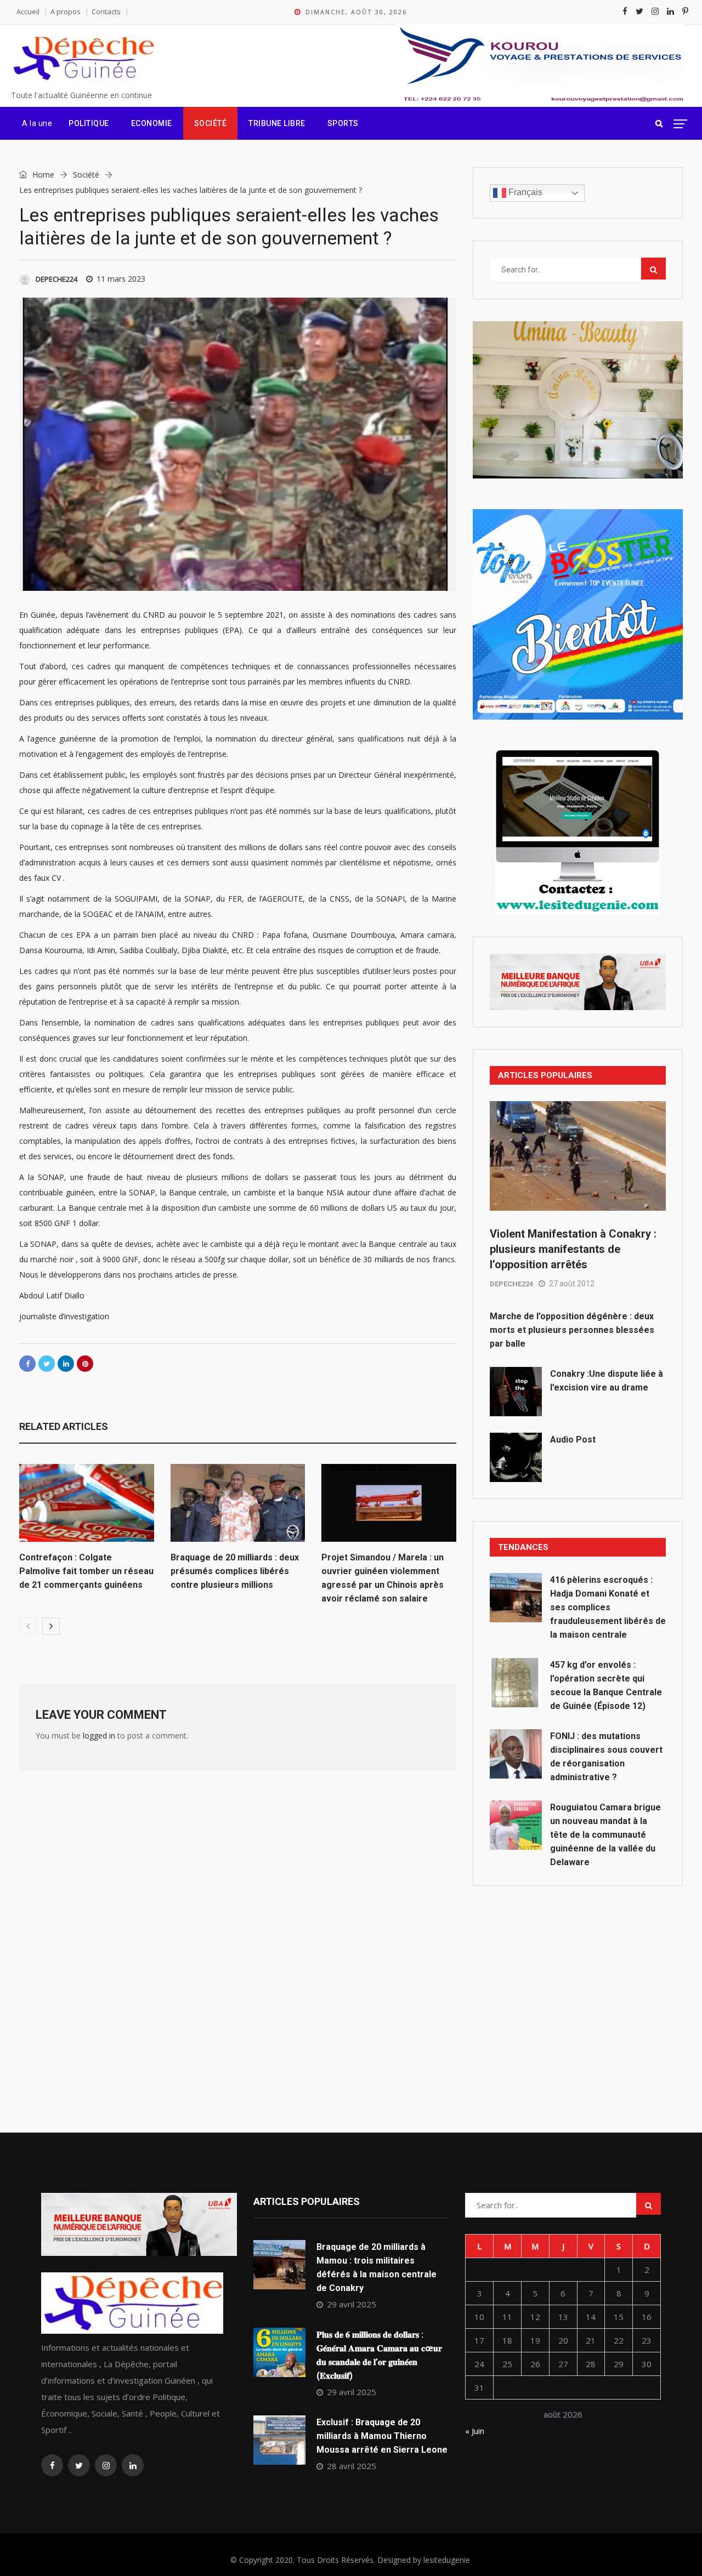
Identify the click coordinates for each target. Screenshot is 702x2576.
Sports (343, 123)
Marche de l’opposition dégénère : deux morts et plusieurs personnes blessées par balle (572, 1330)
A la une (37, 123)
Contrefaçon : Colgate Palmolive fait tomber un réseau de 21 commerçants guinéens (86, 1571)
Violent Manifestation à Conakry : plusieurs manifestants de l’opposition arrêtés (573, 1249)
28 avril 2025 (352, 2466)
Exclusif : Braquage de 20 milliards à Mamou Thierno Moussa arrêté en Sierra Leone (382, 2436)
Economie (152, 123)
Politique (89, 123)
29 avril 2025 (352, 2304)
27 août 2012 (572, 1284)
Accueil (28, 12)
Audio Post (573, 1440)
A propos (66, 12)
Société (211, 123)
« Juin (475, 2431)
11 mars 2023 (121, 279)
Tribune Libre (277, 123)
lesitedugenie (447, 2560)
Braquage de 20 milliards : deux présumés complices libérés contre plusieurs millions (235, 1571)
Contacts (106, 12)
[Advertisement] (578, 1985)
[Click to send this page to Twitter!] (47, 1364)
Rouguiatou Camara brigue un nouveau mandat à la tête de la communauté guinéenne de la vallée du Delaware (605, 1835)
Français (524, 192)
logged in (99, 1736)
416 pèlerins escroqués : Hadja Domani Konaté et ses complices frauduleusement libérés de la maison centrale (608, 1607)
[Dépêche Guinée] (83, 59)
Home (42, 175)
